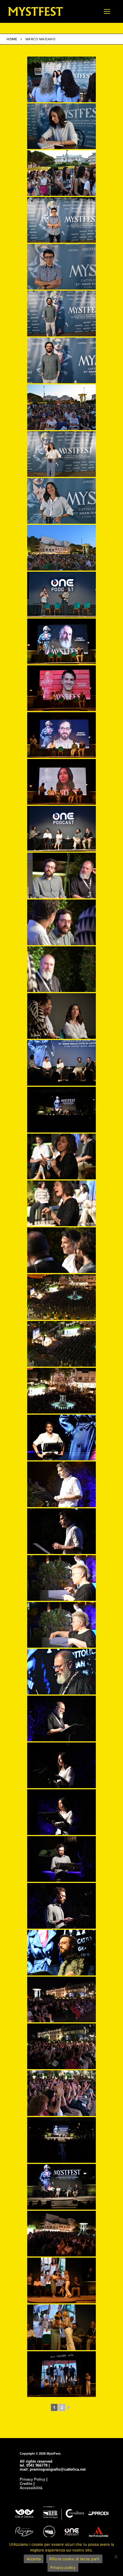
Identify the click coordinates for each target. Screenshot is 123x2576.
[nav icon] (107, 11)
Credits (26, 2484)
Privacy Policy (32, 2479)
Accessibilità (31, 2488)
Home (12, 39)
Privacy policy (63, 2567)
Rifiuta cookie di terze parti (74, 2559)
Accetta (34, 2559)
